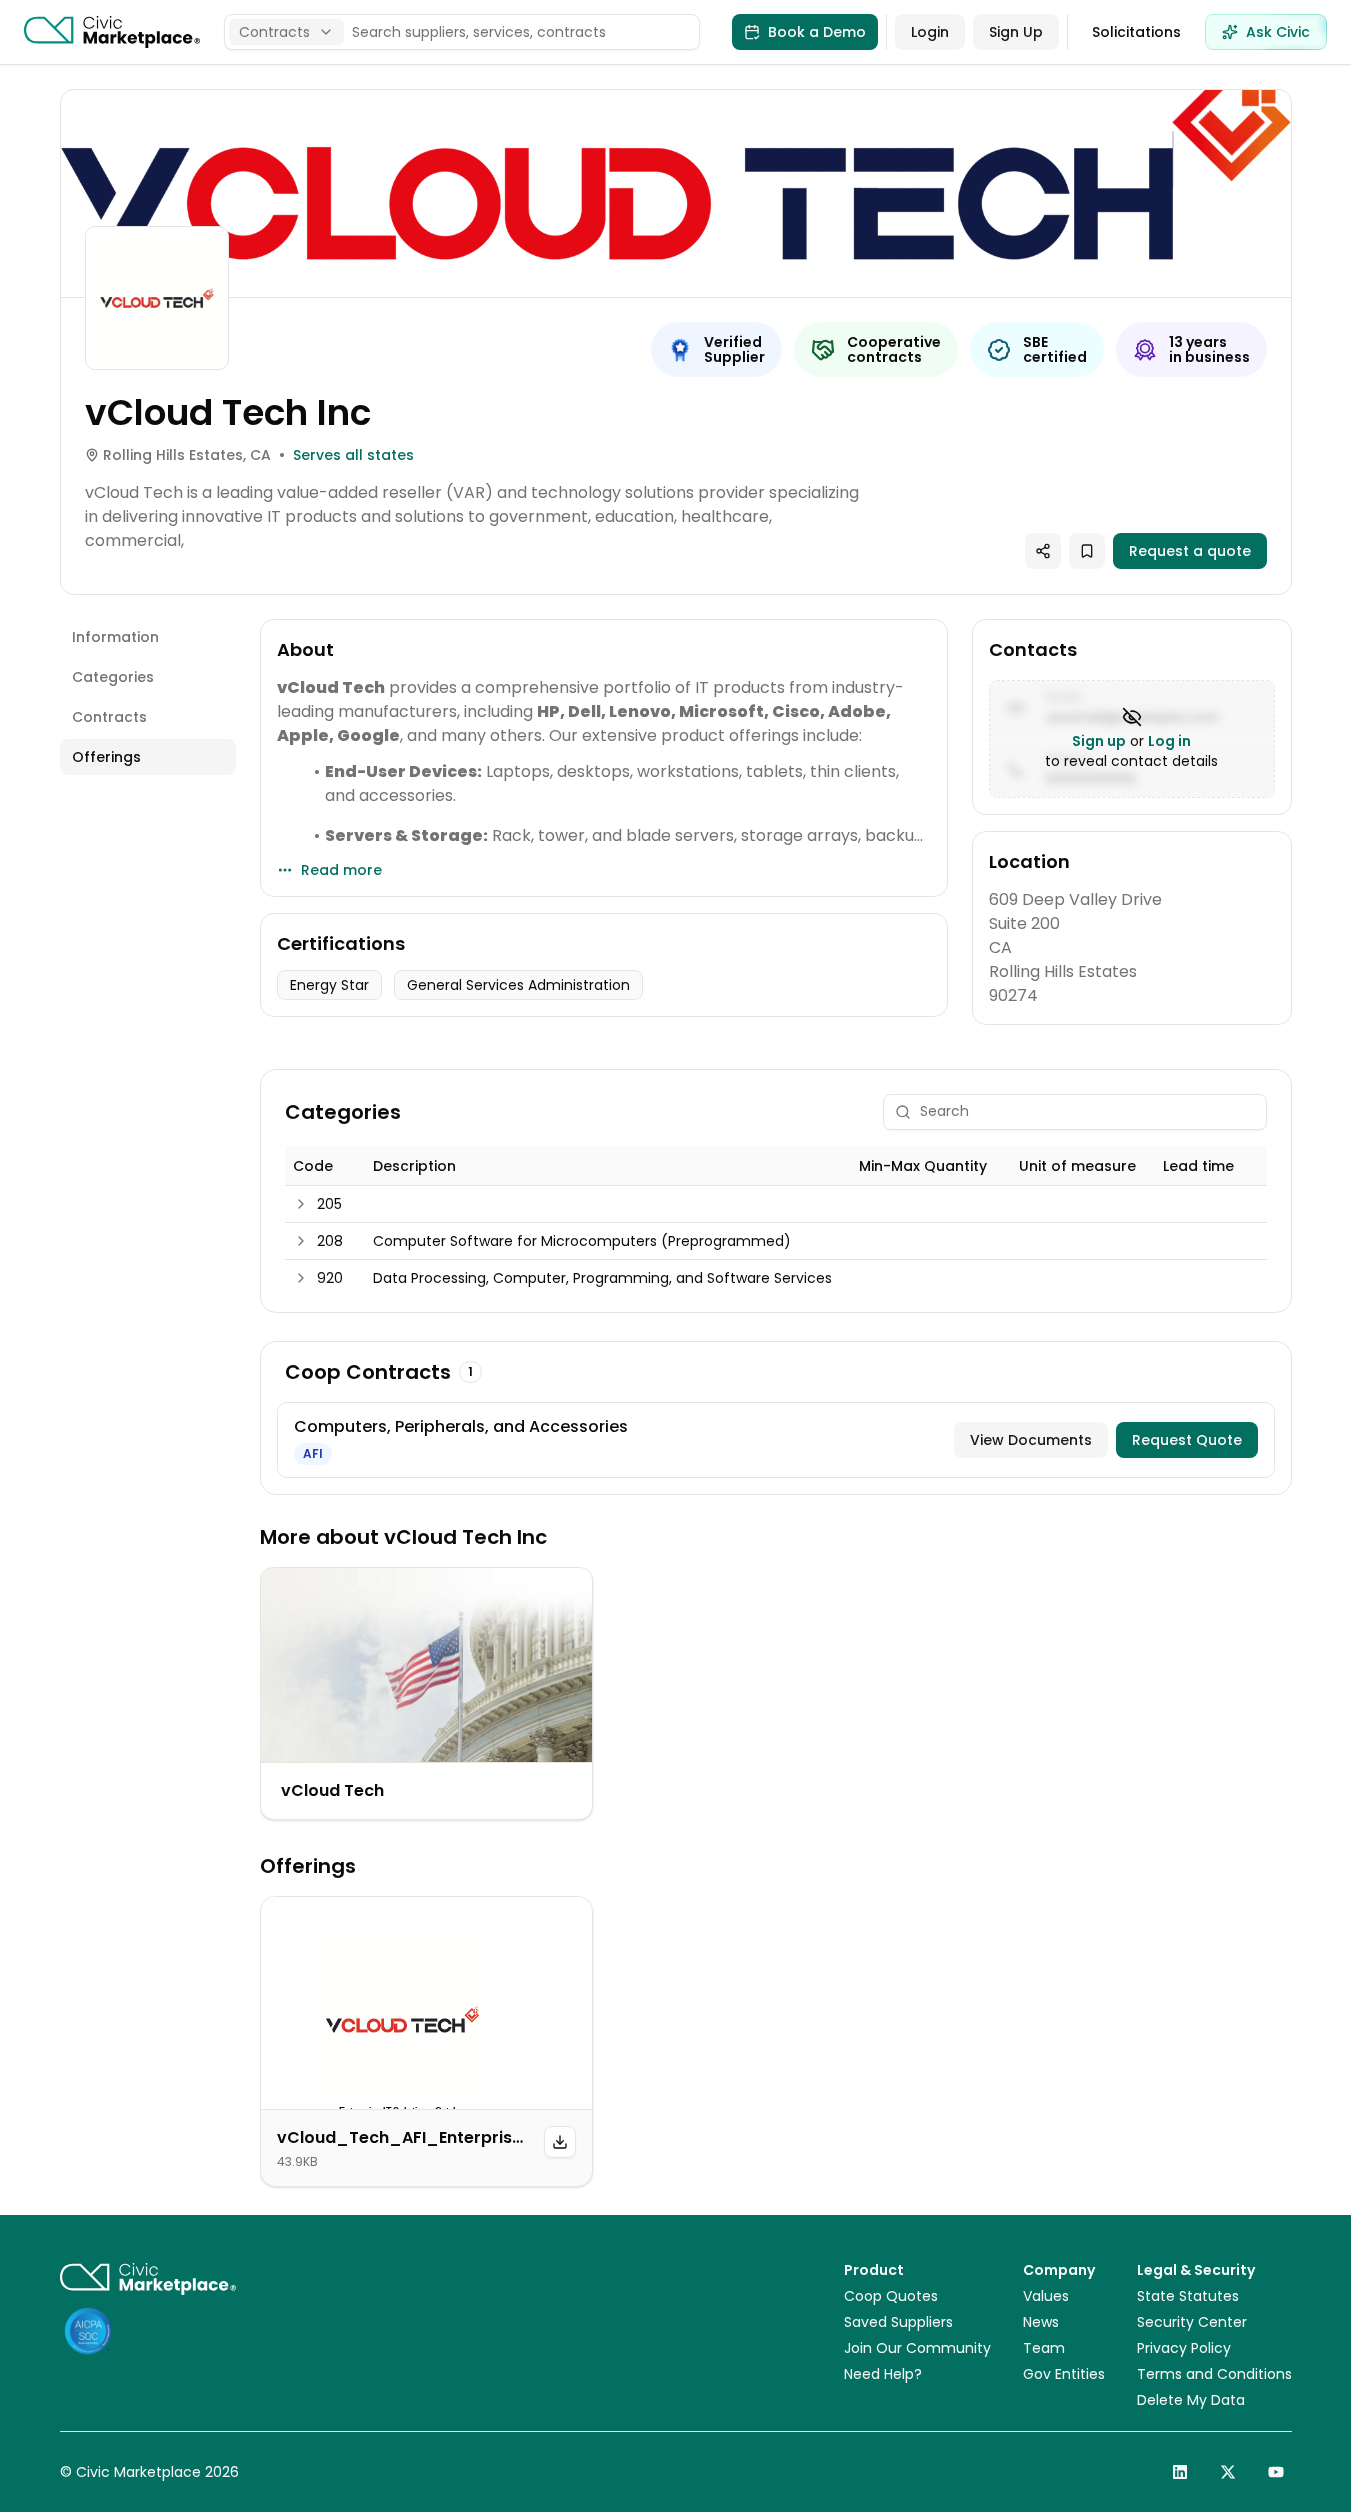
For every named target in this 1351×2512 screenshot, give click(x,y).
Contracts (109, 717)
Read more (341, 870)
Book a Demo (817, 32)
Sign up (1099, 741)
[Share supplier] (1043, 551)
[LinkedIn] (1180, 2472)
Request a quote (1190, 551)
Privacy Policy (1184, 2348)
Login (930, 32)
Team (1044, 2348)
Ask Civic (1278, 32)
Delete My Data (1191, 2400)
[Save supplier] (1087, 551)
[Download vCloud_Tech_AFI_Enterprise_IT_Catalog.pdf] (560, 2142)
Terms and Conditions (1214, 2374)
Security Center (1192, 2322)
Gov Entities (1064, 2374)
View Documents (1031, 1440)
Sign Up (1016, 32)
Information (115, 637)
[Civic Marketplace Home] (112, 32)
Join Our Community (917, 2348)
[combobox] (286, 32)
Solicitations (1136, 32)
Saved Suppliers (898, 2322)
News (1041, 2322)
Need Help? (883, 2374)
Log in (1169, 741)
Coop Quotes (891, 2296)
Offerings (106, 757)
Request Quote (1187, 1440)
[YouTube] (1276, 2472)
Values (1046, 2296)
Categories (113, 677)
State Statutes (1188, 2296)
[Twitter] (1228, 2472)
